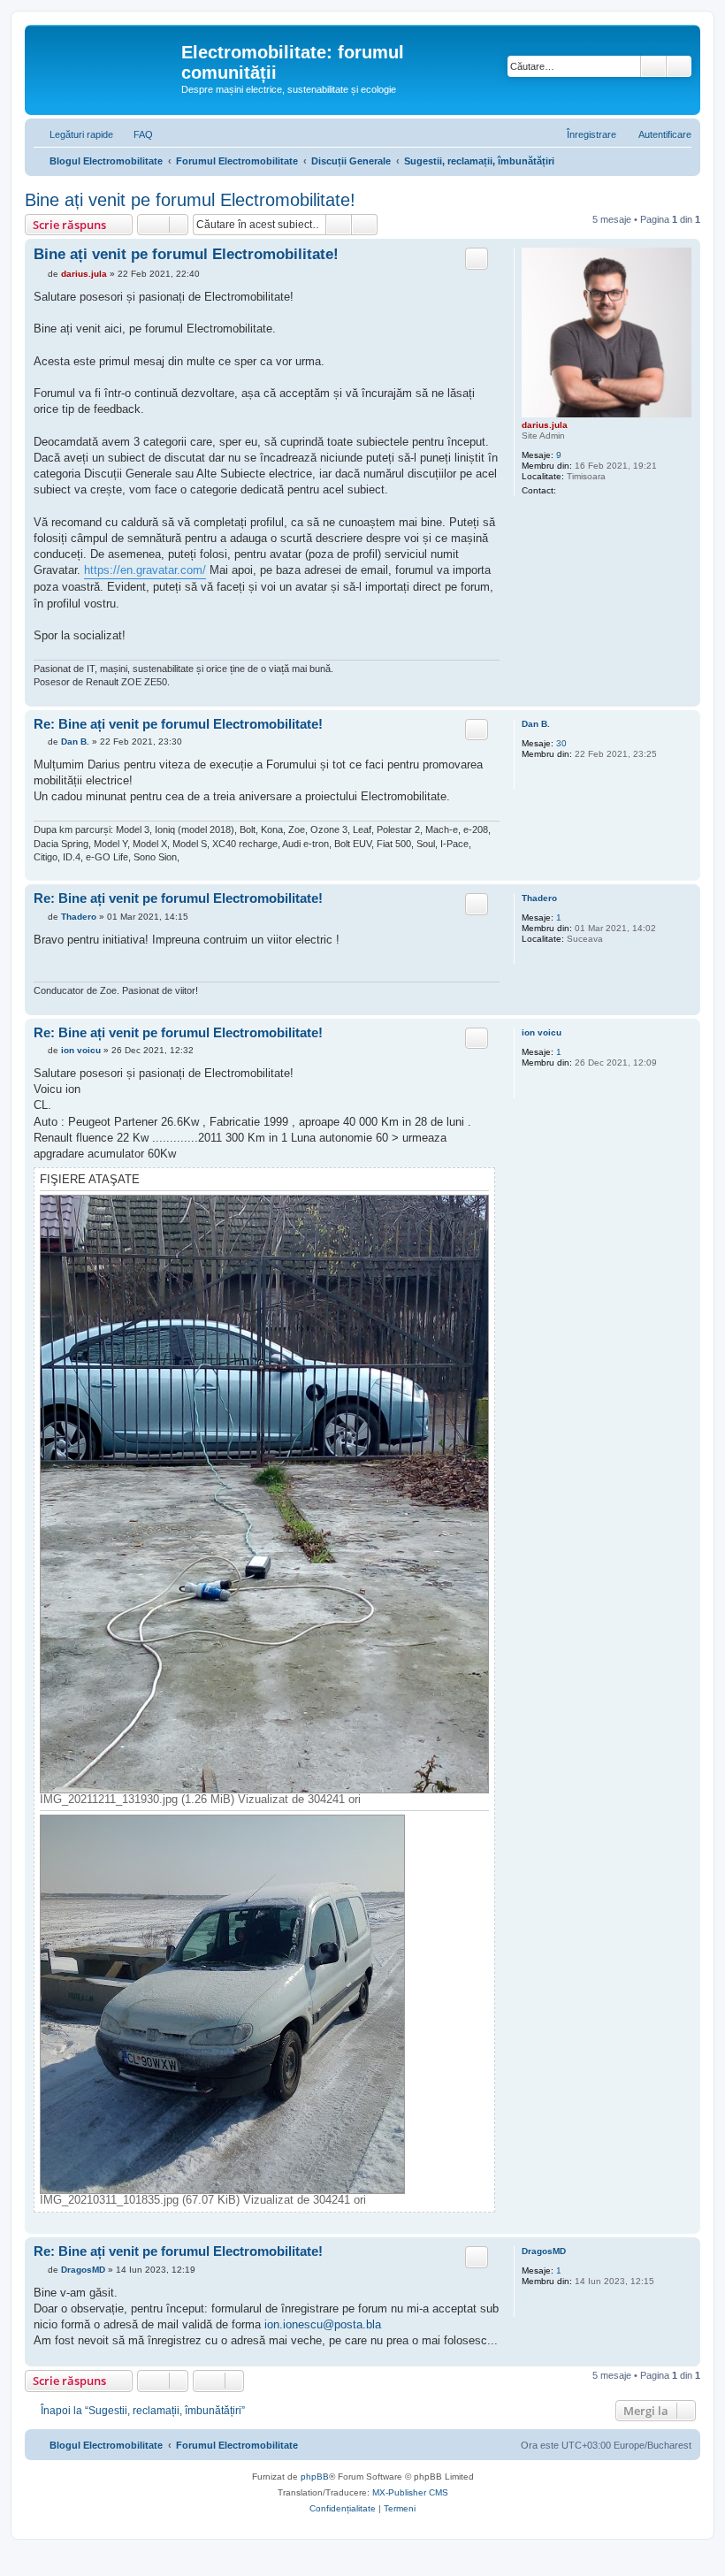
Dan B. (536, 724)
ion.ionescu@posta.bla (323, 2324)
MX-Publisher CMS (410, 2492)
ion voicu (542, 1032)
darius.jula (545, 425)
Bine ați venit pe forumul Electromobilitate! (190, 200)
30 (561, 743)
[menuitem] (135, 134)
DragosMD (544, 2251)
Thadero (539, 898)
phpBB (315, 2477)
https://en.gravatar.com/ (145, 570)
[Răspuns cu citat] (477, 258)
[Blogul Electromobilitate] (105, 57)
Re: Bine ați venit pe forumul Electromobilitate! (178, 724)
